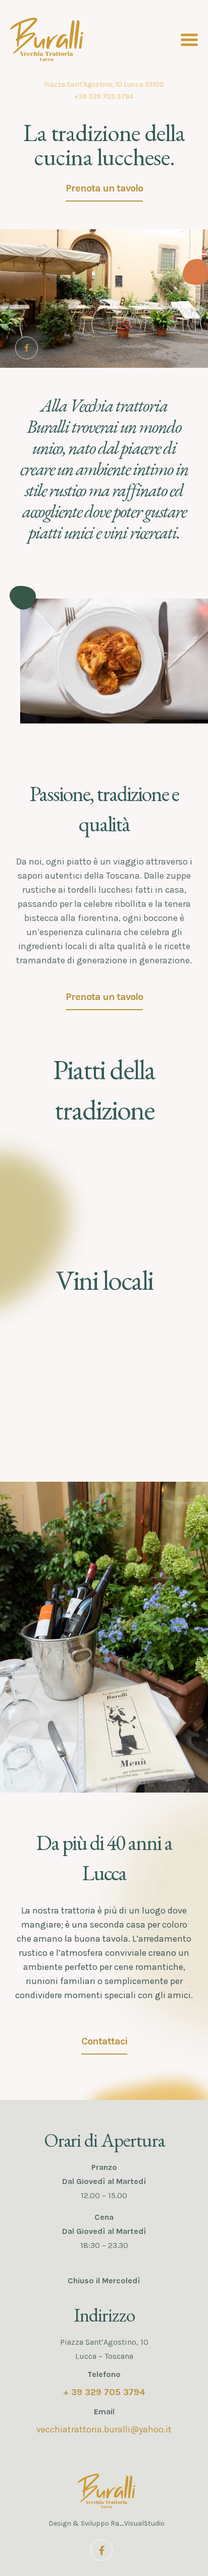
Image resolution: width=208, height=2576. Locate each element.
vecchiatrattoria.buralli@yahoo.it (104, 2429)
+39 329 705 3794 (104, 96)
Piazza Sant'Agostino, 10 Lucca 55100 (104, 84)
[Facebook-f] (27, 348)
